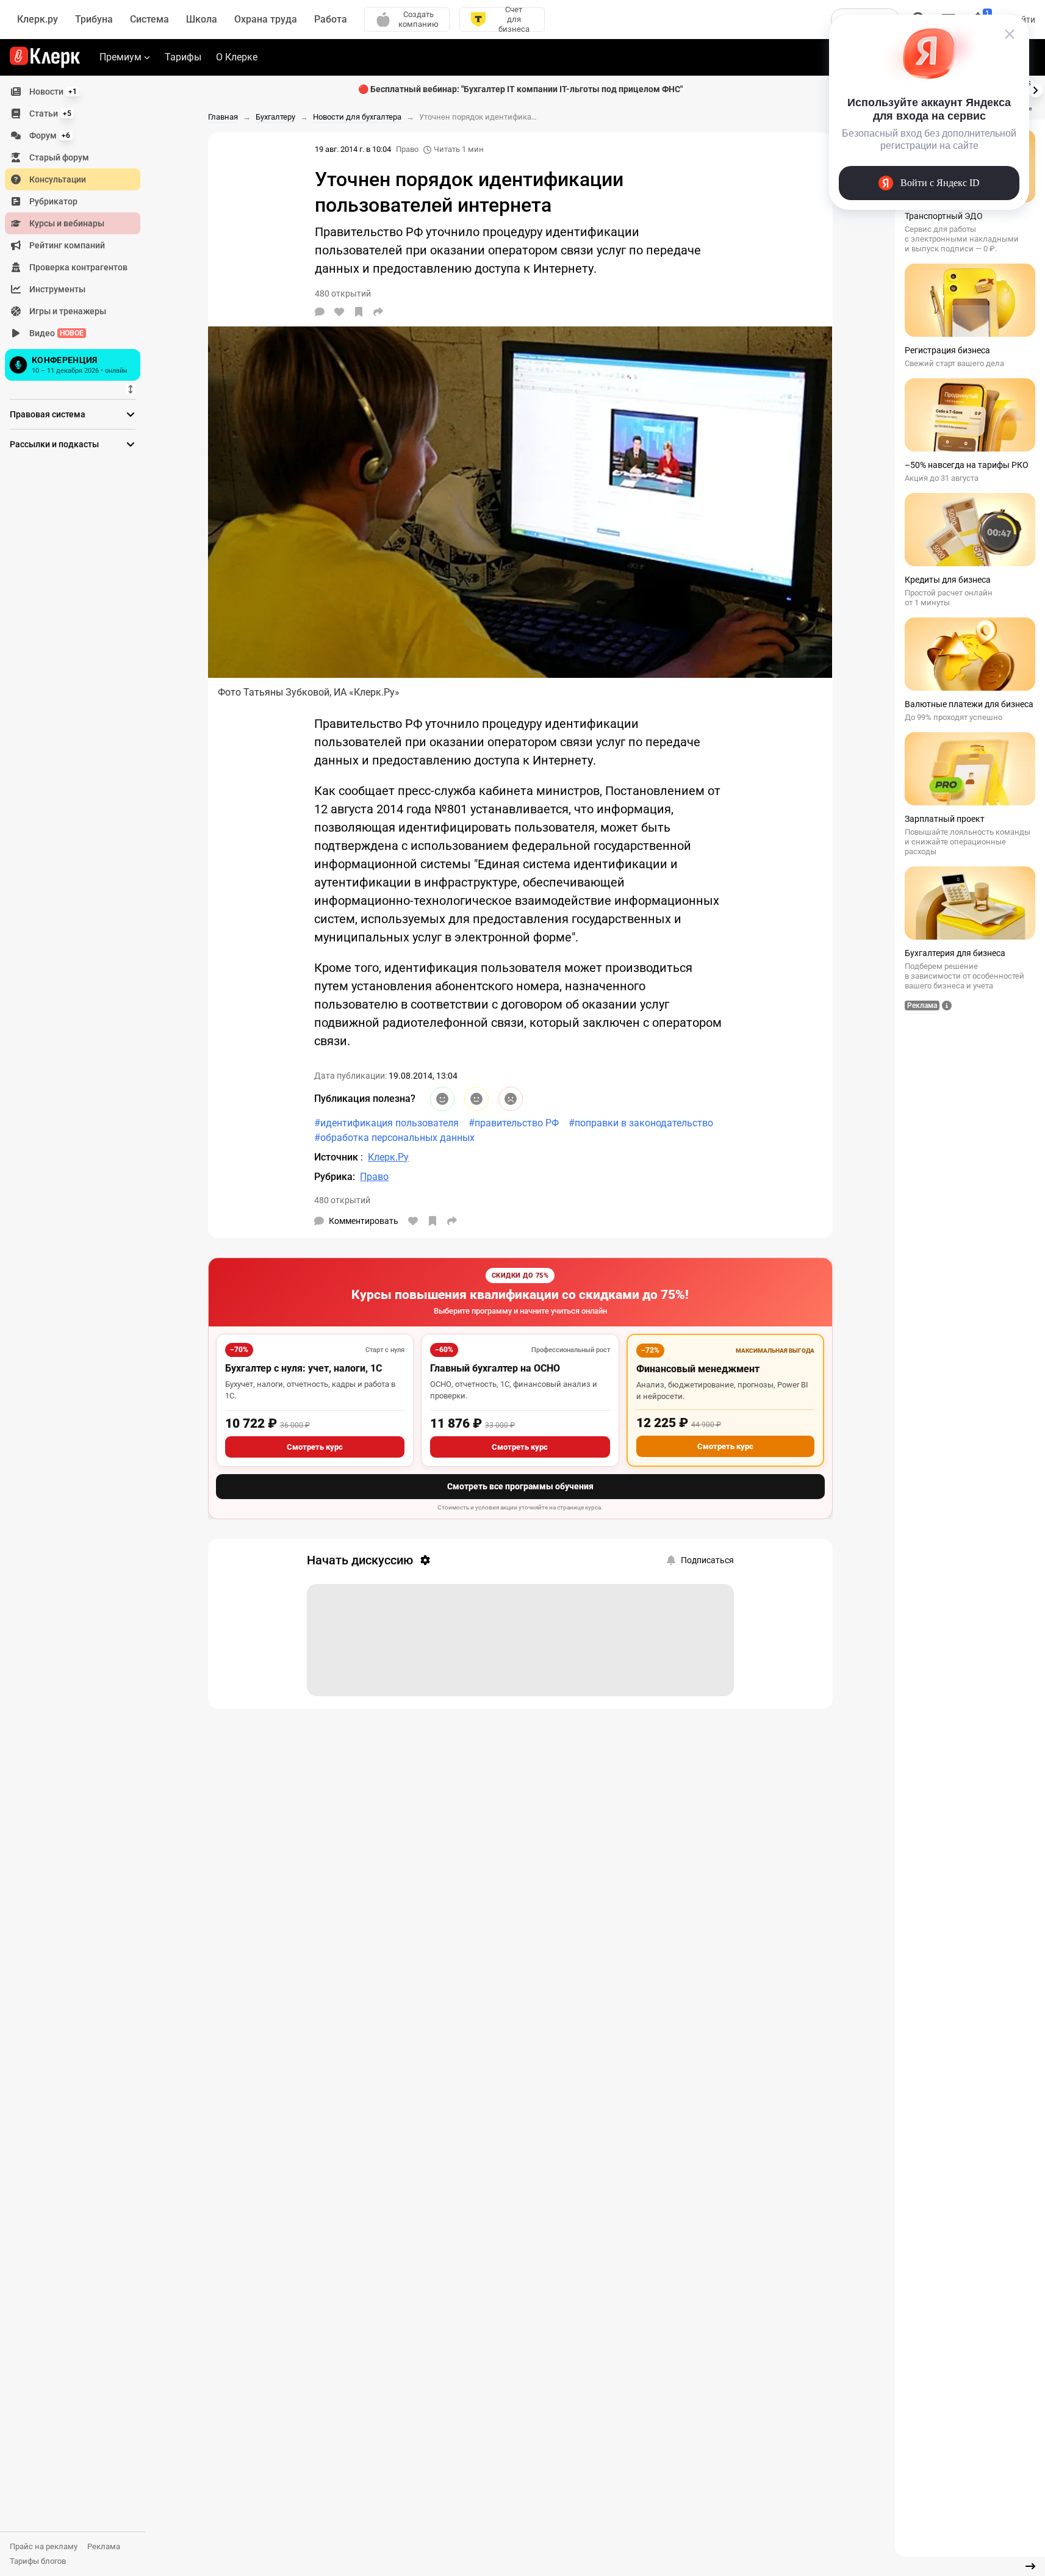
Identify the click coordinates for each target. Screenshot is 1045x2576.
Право (407, 149)
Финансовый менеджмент (698, 1369)
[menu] (77, 232)
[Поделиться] (378, 312)
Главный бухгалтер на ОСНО (495, 1368)
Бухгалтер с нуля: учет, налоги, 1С (303, 1368)
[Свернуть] (1030, 2566)
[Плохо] (511, 1099)
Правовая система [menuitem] (48, 414)
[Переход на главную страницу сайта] (45, 57)
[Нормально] (476, 1099)
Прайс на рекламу (44, 2546)
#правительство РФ (514, 1123)
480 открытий (342, 1200)
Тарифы (183, 57)
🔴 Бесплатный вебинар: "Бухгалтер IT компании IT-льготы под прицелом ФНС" (520, 89)
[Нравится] (339, 312)
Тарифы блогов (38, 2561)
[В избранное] (359, 312)
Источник (337, 1157)
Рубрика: (335, 1177)
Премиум (120, 57)
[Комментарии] (320, 312)
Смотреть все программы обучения (520, 1486)
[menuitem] (73, 92)
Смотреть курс (315, 1447)
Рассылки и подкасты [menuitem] (54, 444)
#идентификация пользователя (386, 1123)
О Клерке (237, 57)
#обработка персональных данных (394, 1138)
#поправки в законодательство (641, 1123)
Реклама (104, 2546)
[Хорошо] (442, 1099)
